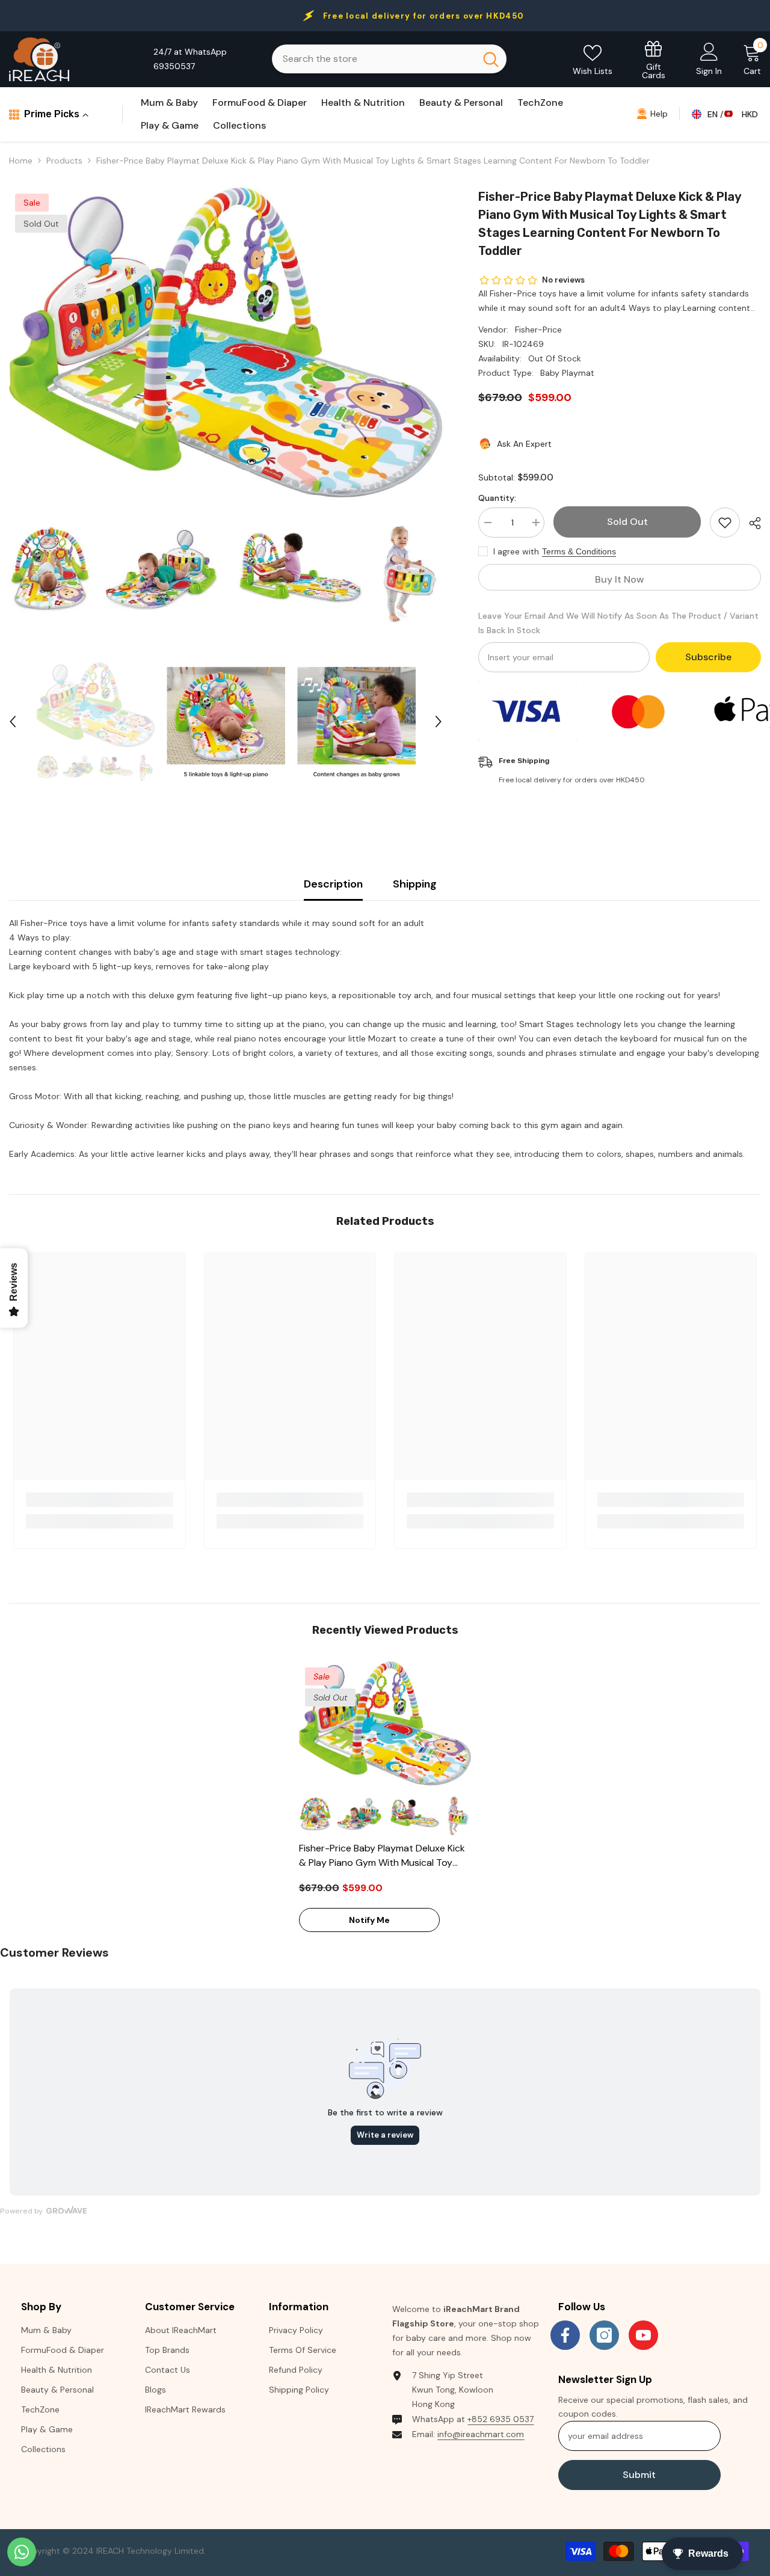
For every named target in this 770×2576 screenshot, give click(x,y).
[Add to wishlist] (725, 523)
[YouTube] (643, 2335)
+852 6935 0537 (500, 2419)
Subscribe (708, 657)
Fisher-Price (538, 330)
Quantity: (497, 498)
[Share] (750, 523)
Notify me (369, 1920)
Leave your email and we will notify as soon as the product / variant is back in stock (618, 623)
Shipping (415, 884)
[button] (13, 722)
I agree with (516, 551)
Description (333, 884)
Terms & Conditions (579, 551)
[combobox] (374, 59)
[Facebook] (565, 2335)
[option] (226, 405)
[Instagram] (604, 2335)
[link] (100, 1500)
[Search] (389, 59)
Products (64, 161)
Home (21, 161)
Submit (639, 2475)
